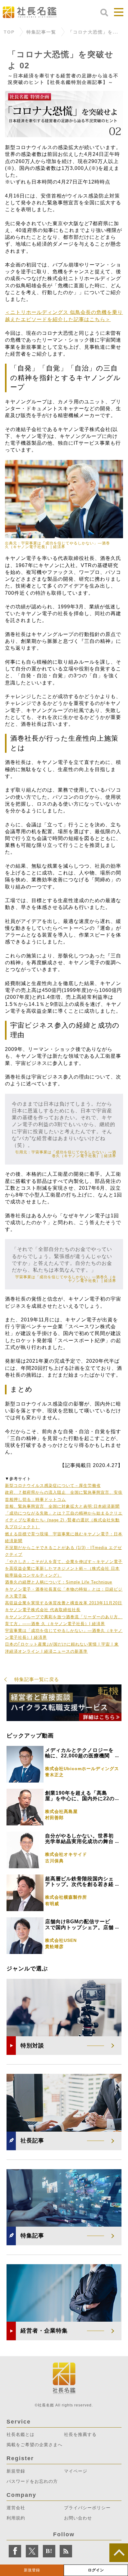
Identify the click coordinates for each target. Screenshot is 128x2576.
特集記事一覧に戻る (37, 1679)
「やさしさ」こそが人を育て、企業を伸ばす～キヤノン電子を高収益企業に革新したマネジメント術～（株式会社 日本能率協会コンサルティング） (64, 1568)
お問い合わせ (78, 2518)
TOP (9, 32)
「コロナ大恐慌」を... (93, 32)
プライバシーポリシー (87, 2508)
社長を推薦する (80, 2434)
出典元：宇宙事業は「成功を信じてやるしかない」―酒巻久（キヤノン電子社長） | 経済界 (57, 545)
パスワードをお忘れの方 (32, 2481)
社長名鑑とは (21, 2434)
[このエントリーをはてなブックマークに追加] (49, 2551)
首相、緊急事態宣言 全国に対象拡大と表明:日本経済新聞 (62, 1506)
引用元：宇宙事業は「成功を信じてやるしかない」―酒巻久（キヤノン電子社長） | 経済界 (66, 1154)
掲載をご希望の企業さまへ (34, 2445)
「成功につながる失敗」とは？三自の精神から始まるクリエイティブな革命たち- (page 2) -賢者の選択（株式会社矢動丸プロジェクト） (64, 1520)
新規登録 (32, 2570)
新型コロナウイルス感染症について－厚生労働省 (53, 1486)
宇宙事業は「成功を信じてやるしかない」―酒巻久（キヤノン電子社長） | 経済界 (66, 1279)
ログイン (96, 2570)
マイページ (76, 2471)
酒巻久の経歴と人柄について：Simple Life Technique (59, 1582)
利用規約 (16, 2518)
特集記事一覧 (41, 32)
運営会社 (16, 2508)
